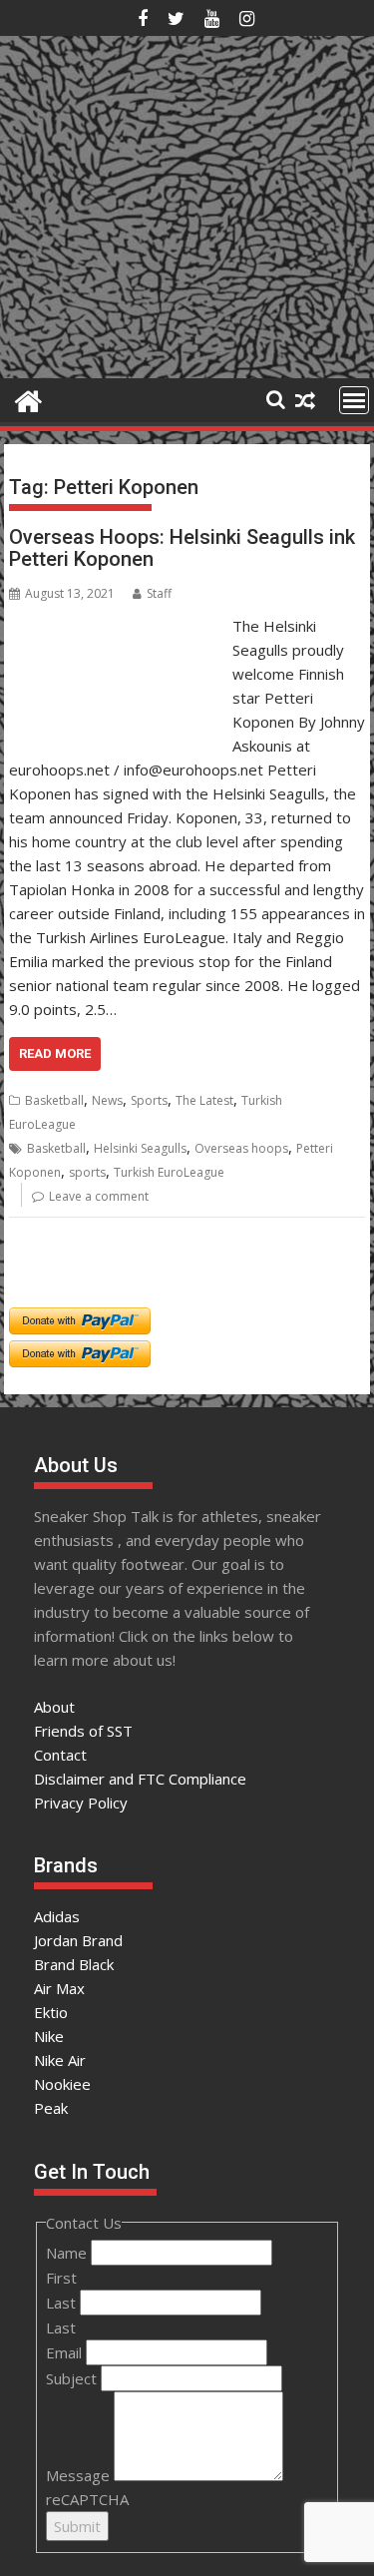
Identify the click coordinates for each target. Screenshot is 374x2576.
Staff (159, 593)
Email (66, 2352)
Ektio (51, 2012)
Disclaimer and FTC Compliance (140, 1779)
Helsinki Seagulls (140, 1148)
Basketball (54, 1100)
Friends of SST (83, 1731)
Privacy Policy (81, 1803)
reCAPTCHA (87, 2499)
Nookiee (62, 2084)
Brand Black (74, 1964)
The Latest (204, 1100)
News (107, 1100)
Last (63, 2303)
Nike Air (60, 2060)
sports (87, 1172)
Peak (51, 2108)
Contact (60, 1755)
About (54, 1707)
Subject (73, 2378)
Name (68, 2253)
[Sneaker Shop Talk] (28, 399)
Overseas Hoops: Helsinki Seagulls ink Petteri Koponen (182, 548)
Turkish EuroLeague (169, 1172)
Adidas (57, 1916)
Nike (49, 2036)
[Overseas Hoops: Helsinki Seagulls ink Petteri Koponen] (116, 626)
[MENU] (354, 400)
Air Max (59, 1988)
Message (80, 2475)
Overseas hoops (241, 1148)
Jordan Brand (78, 1940)
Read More (55, 1053)
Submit (77, 2526)
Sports (149, 1100)
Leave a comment (99, 1196)
